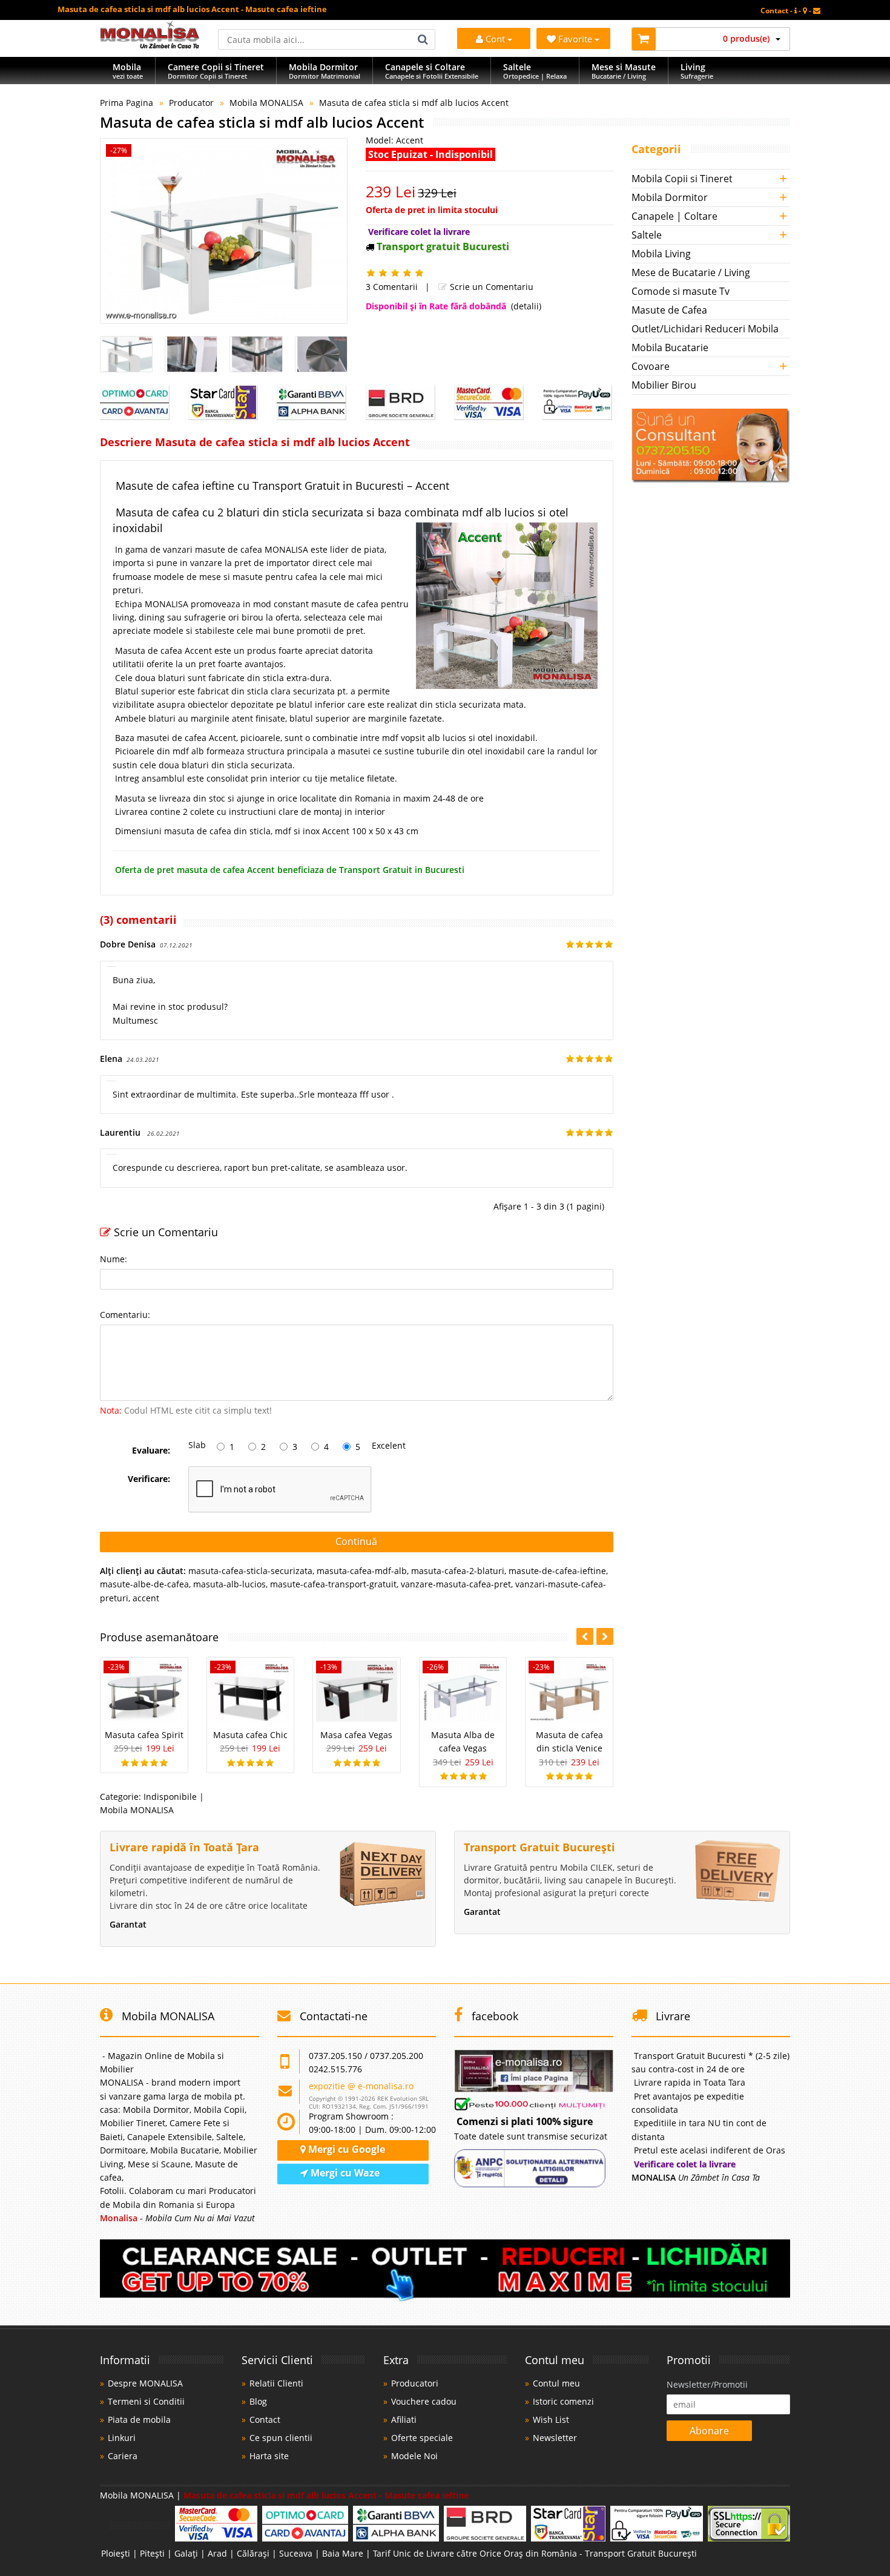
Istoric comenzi (563, 2401)
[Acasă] (150, 45)
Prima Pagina (127, 103)
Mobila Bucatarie (670, 348)
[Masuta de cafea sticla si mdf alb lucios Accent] (224, 231)
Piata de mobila (139, 2420)
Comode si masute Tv (681, 291)
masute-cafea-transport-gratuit (333, 1584)
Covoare (651, 366)
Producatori (415, 2383)
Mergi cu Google (345, 2149)
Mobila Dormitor (670, 197)
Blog (258, 2401)
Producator (191, 103)
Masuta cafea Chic (250, 1735)
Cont (495, 39)
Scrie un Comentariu (490, 287)
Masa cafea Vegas (356, 1735)
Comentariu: (125, 1315)
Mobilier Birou (664, 385)
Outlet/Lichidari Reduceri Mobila (705, 329)
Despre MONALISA (145, 2383)
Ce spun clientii (281, 2438)
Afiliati (404, 2420)
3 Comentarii (392, 287)
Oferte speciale (422, 2438)
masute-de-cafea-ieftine (557, 1571)
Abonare (709, 2431)
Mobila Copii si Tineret (682, 179)
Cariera (123, 2456)
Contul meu (556, 2383)
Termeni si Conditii (146, 2401)
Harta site (269, 2456)
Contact (265, 2420)
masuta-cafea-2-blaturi (458, 1571)
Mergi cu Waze (344, 2173)
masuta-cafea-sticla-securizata (250, 1571)
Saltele (647, 235)
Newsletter (555, 2438)
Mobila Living (661, 254)
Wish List (551, 2420)
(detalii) (526, 306)
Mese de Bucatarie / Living (691, 272)
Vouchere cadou (424, 2401)
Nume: (114, 1259)
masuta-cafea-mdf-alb (362, 1571)
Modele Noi (414, 2456)
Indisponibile (170, 1797)
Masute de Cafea (669, 310)
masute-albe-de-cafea (144, 1584)
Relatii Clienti (276, 2383)
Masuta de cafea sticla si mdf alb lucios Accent (414, 103)
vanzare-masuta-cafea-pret (456, 1584)
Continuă (356, 1541)
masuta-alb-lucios (229, 1584)
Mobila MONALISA (266, 103)
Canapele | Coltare (674, 216)
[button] (605, 1636)
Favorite (576, 39)
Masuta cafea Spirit (144, 1735)
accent (146, 1598)
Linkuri (122, 2438)
